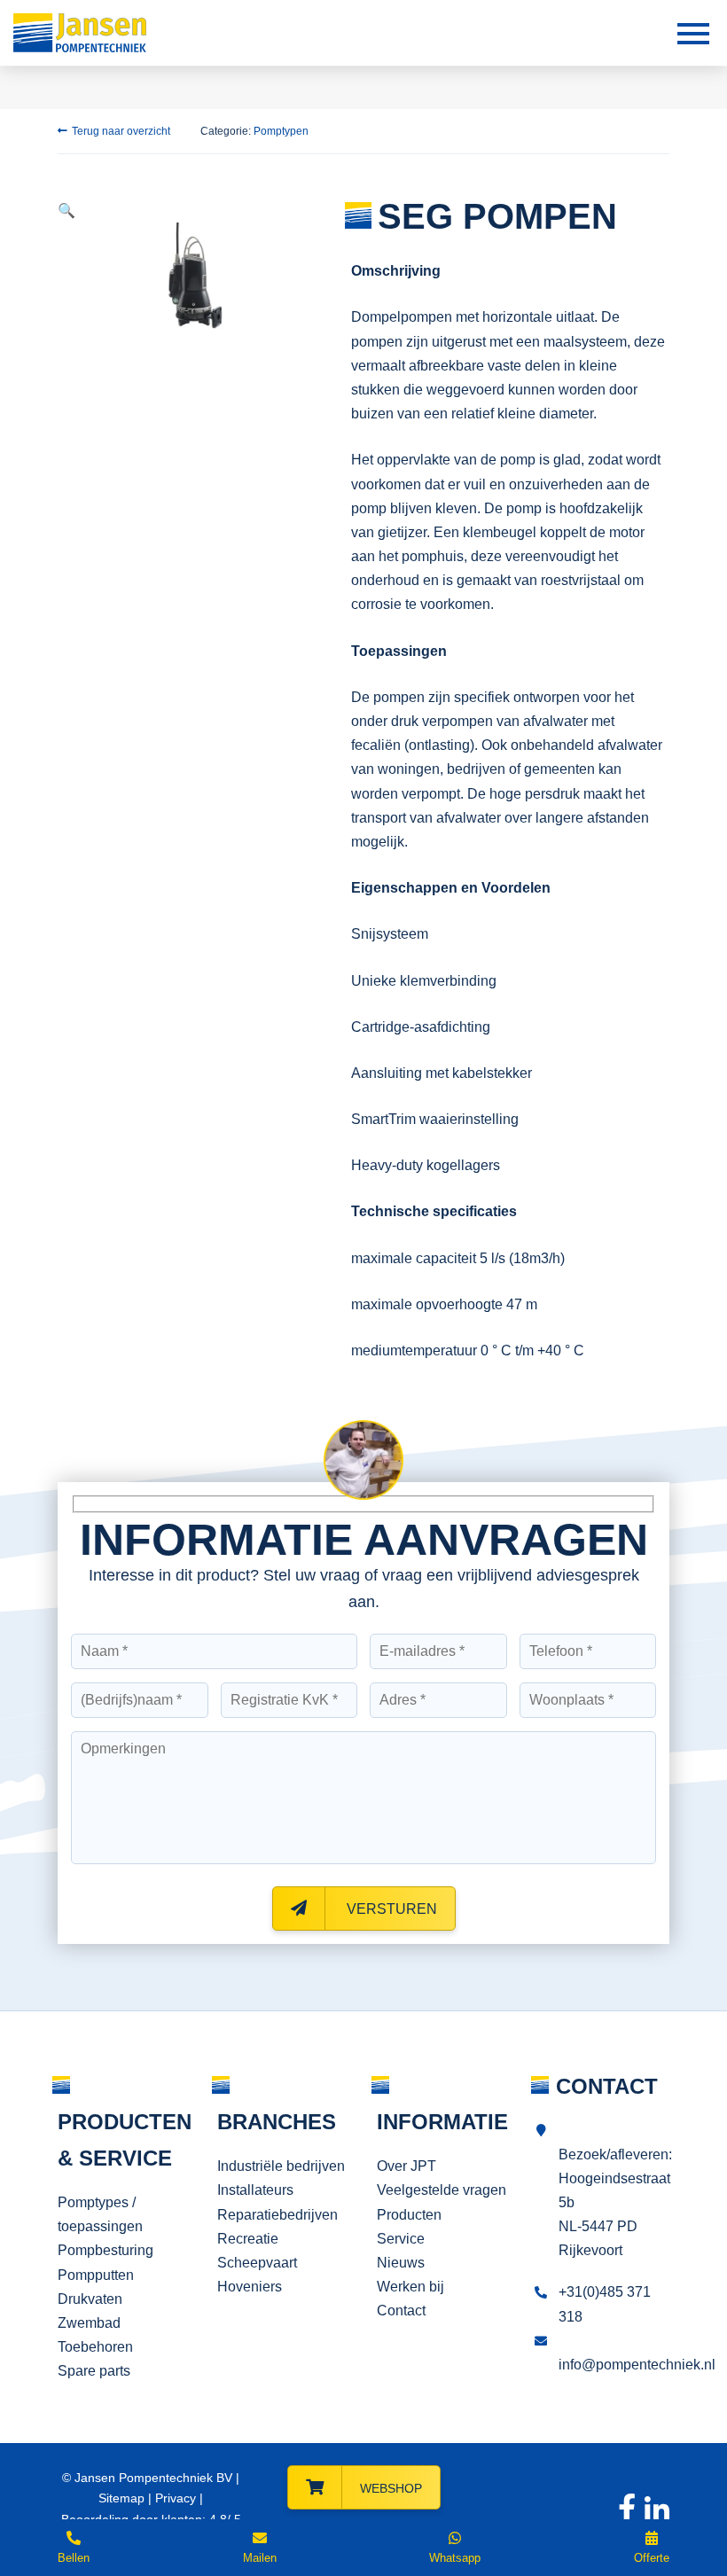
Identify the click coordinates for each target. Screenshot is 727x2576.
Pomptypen (281, 131)
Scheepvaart (257, 2263)
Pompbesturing (106, 2250)
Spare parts (94, 2371)
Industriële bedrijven (281, 2166)
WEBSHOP (391, 2488)
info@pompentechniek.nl (637, 2365)
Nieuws (401, 2263)
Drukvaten (90, 2299)
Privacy (176, 2498)
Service (401, 2239)
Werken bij (410, 2287)
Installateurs (255, 2190)
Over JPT (406, 2166)
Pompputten (96, 2275)
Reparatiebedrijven (278, 2215)
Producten (409, 2215)
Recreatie (248, 2239)
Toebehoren (95, 2347)
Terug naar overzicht (121, 131)
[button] (66, 211)
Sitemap (121, 2498)
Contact (401, 2311)
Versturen (390, 1909)
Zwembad (89, 2323)
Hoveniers (250, 2287)
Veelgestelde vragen (442, 2190)
